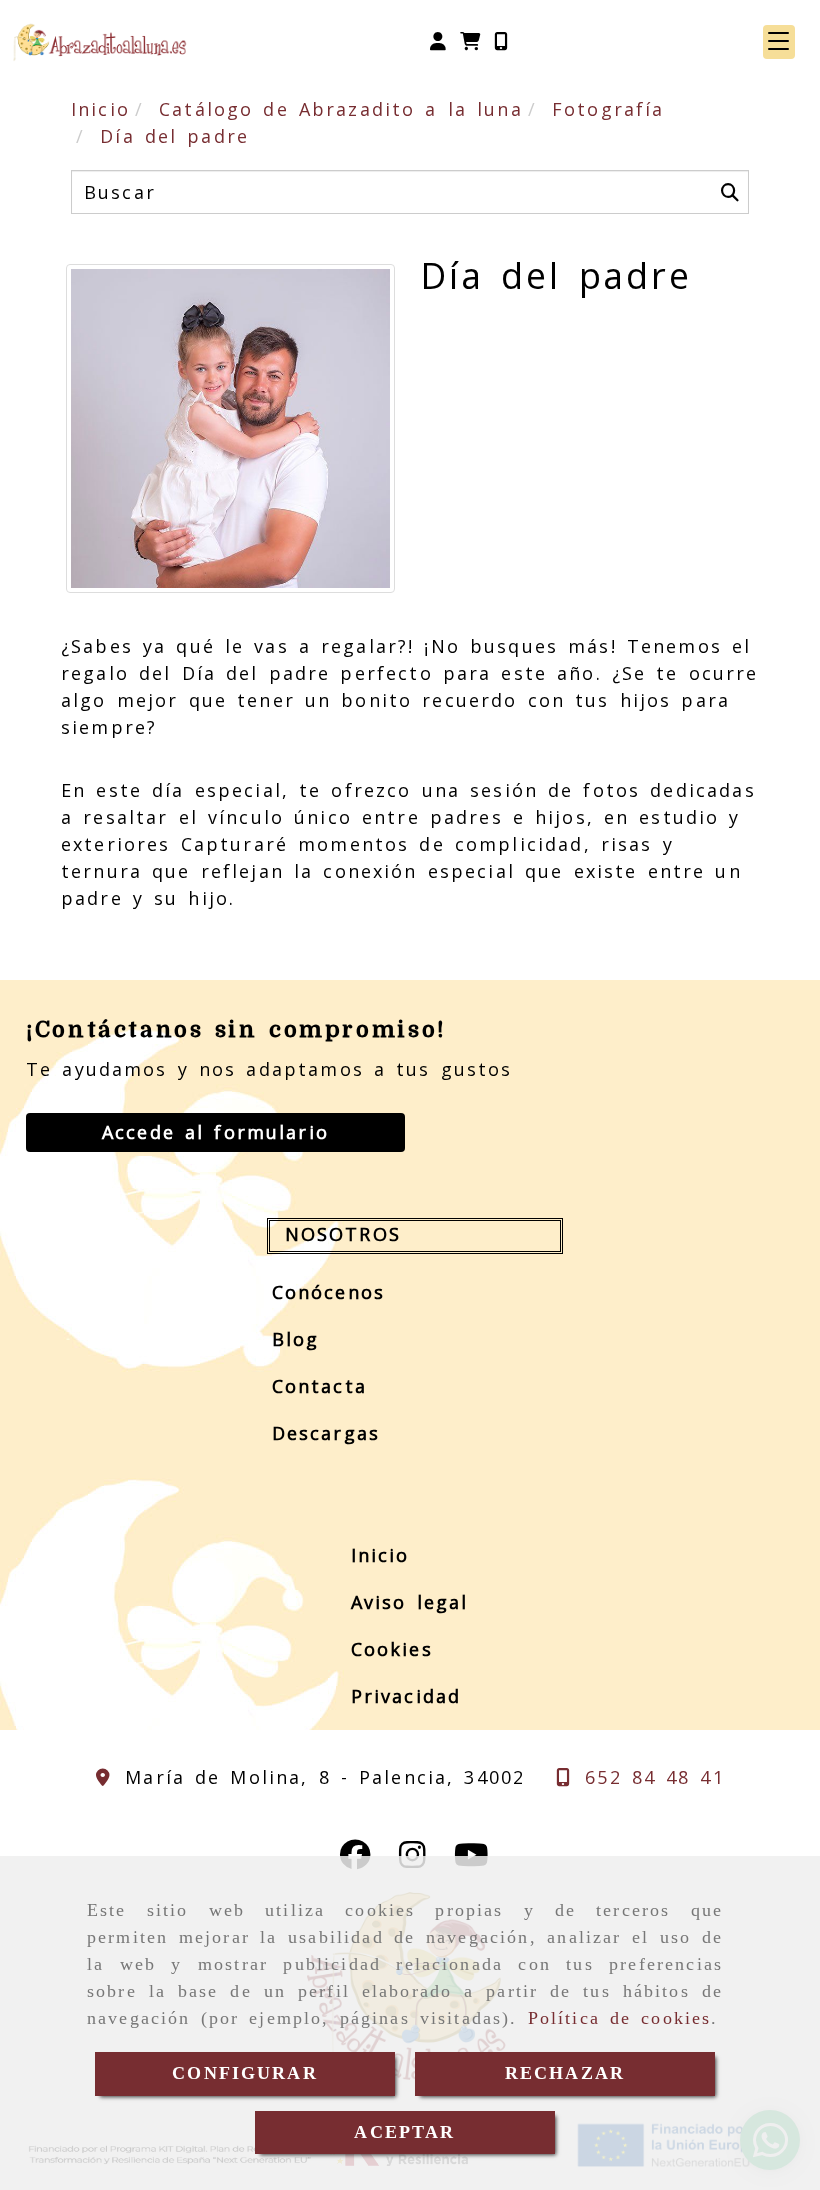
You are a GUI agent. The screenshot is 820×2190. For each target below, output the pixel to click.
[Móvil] (501, 41)
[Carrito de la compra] (470, 41)
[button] (438, 41)
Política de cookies (620, 2018)
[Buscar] (730, 192)
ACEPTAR (404, 2132)
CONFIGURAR (245, 2073)
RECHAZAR (565, 2073)
